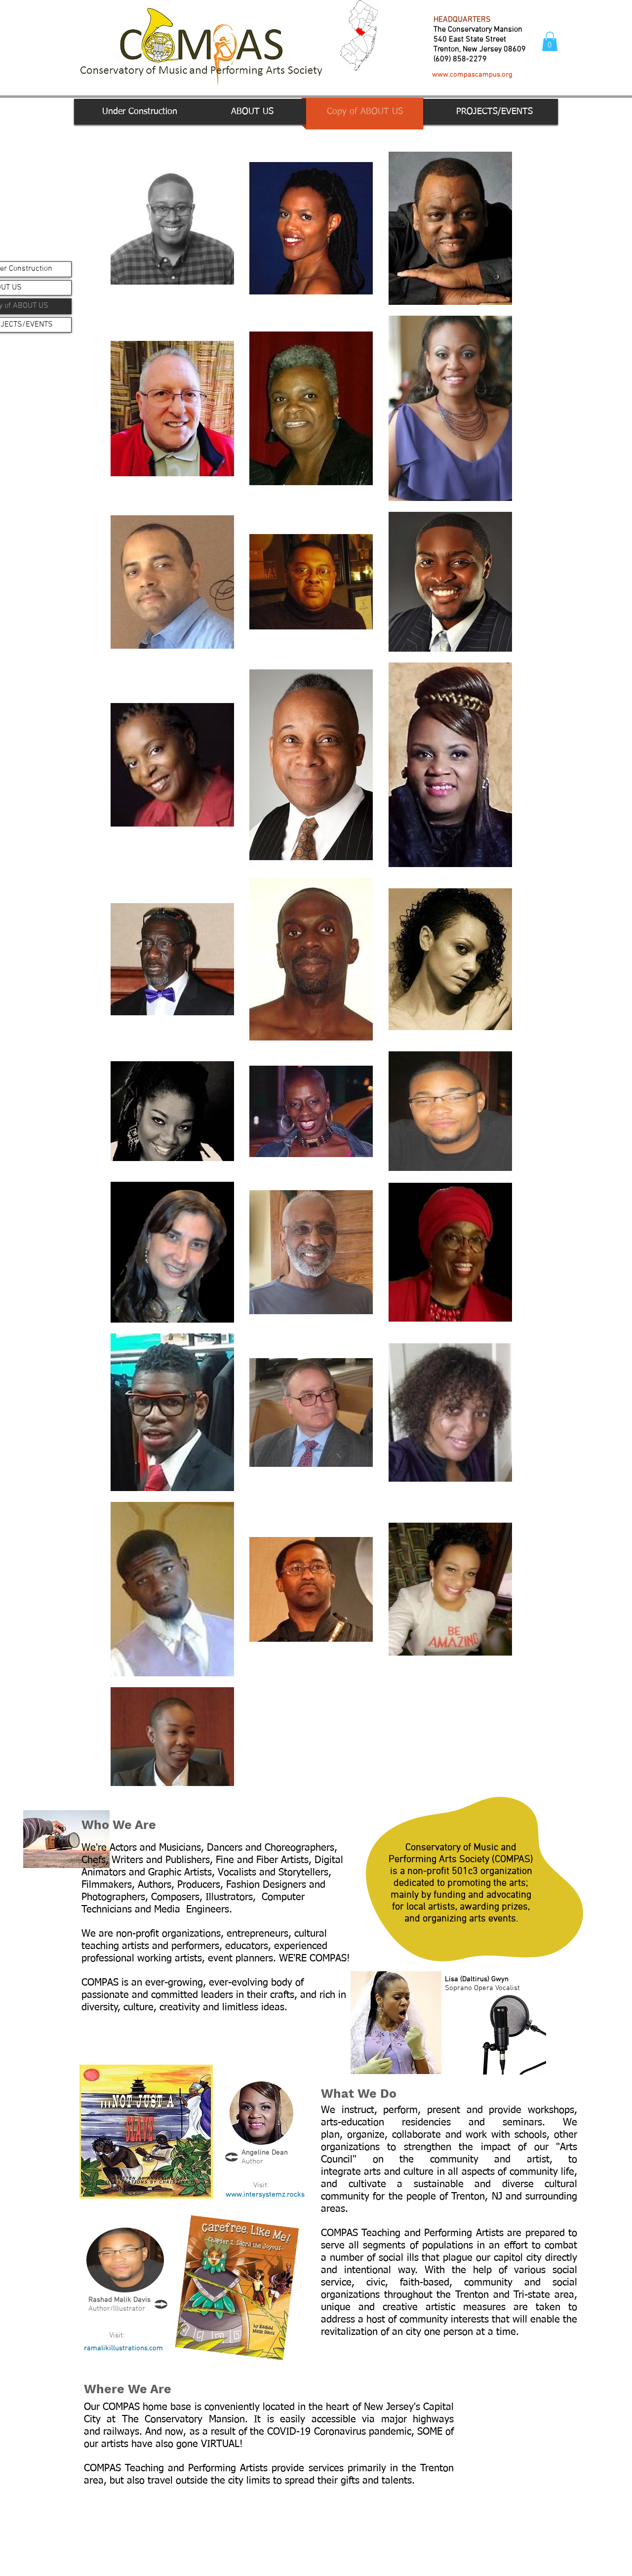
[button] (550, 41)
